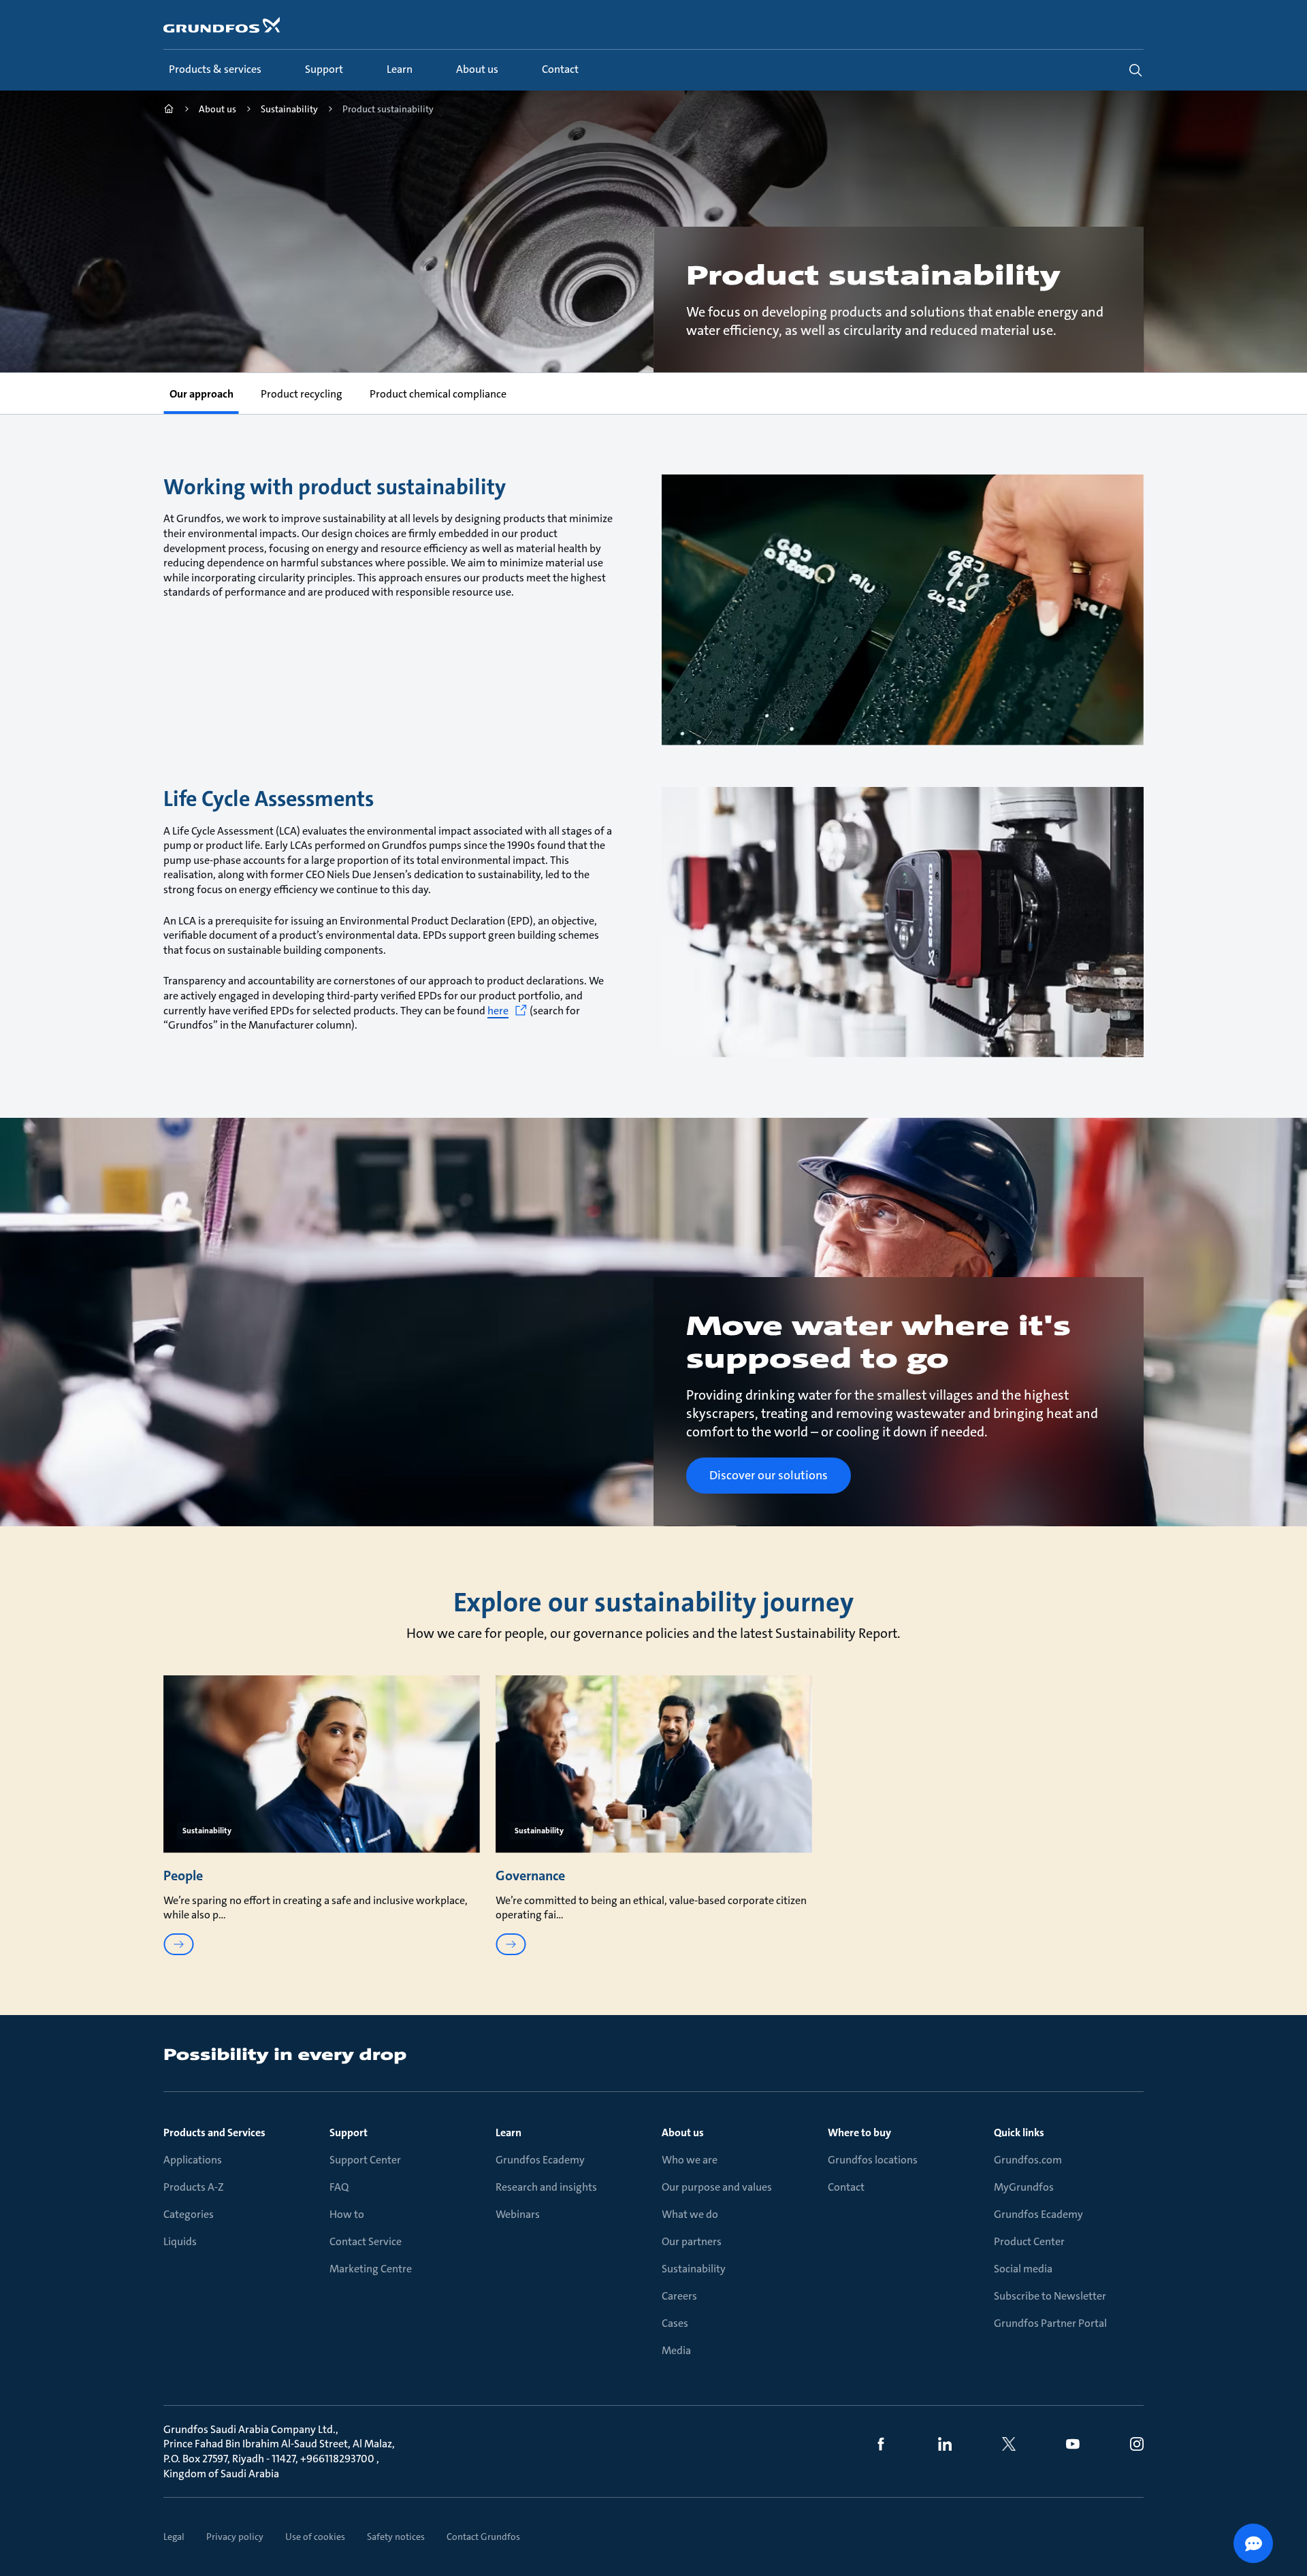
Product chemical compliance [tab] (437, 394)
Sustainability (694, 2269)
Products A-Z (194, 2187)
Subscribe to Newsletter (1050, 2296)
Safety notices (396, 2537)
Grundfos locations (873, 2160)
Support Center (365, 2160)
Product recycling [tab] (301, 394)
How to (347, 2214)
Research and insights (546, 2187)
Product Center (1029, 2241)
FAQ (339, 2187)
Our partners (692, 2241)
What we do (690, 2214)
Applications (193, 2160)
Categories (189, 2214)
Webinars (518, 2214)
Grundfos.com (1028, 2160)
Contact (846, 2187)
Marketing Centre (371, 2269)
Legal (174, 2537)
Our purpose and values (717, 2187)
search (1135, 70)
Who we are (690, 2160)
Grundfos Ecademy (540, 2160)
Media (676, 2350)
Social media (1023, 2269)
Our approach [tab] (201, 394)
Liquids (180, 2241)
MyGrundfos (1024, 2187)
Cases (675, 2323)
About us (683, 2132)
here (498, 1011)
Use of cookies (315, 2537)
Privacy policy (235, 2537)
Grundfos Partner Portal (1050, 2323)
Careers (679, 2296)
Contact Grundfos (483, 2537)
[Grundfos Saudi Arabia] (169, 111)
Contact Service (366, 2241)
